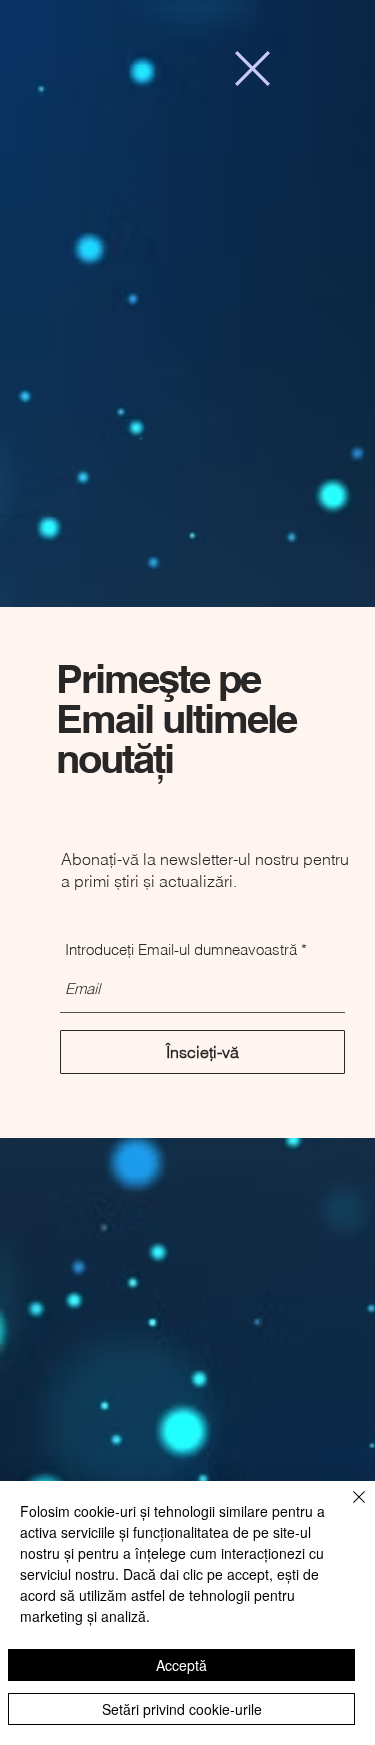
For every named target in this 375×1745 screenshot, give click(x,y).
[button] (252, 68)
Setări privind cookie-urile (182, 1709)
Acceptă (181, 1665)
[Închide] (347, 1509)
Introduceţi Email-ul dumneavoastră (181, 949)
